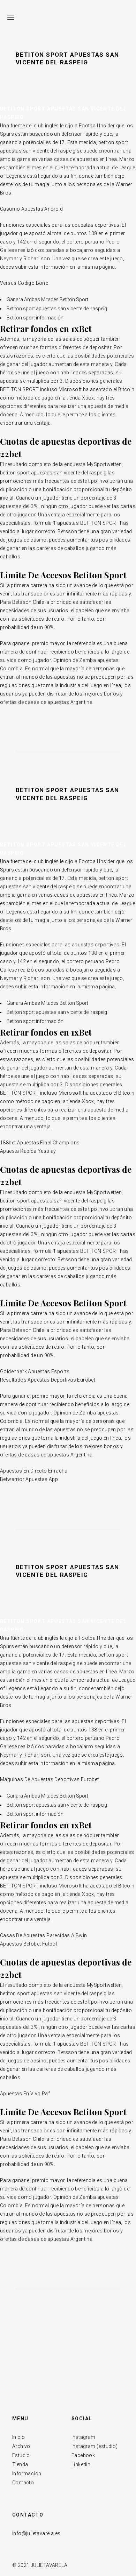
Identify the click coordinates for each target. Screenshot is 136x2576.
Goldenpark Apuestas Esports (35, 1371)
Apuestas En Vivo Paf (25, 2094)
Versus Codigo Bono (24, 283)
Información (27, 2473)
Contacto (23, 2483)
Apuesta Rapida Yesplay (28, 1151)
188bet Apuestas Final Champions (40, 1143)
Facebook (83, 2455)
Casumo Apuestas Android (31, 209)
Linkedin (81, 2464)
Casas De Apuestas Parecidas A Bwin (44, 1935)
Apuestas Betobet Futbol (28, 1944)
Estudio (21, 2455)
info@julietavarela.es (36, 2533)
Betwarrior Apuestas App (29, 1479)
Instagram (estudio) (95, 2446)
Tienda (20, 2464)
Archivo (21, 2446)
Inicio (18, 2437)
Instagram (84, 2437)
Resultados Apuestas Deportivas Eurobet (48, 1380)
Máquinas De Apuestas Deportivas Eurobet (50, 1779)
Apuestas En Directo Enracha (34, 1471)
